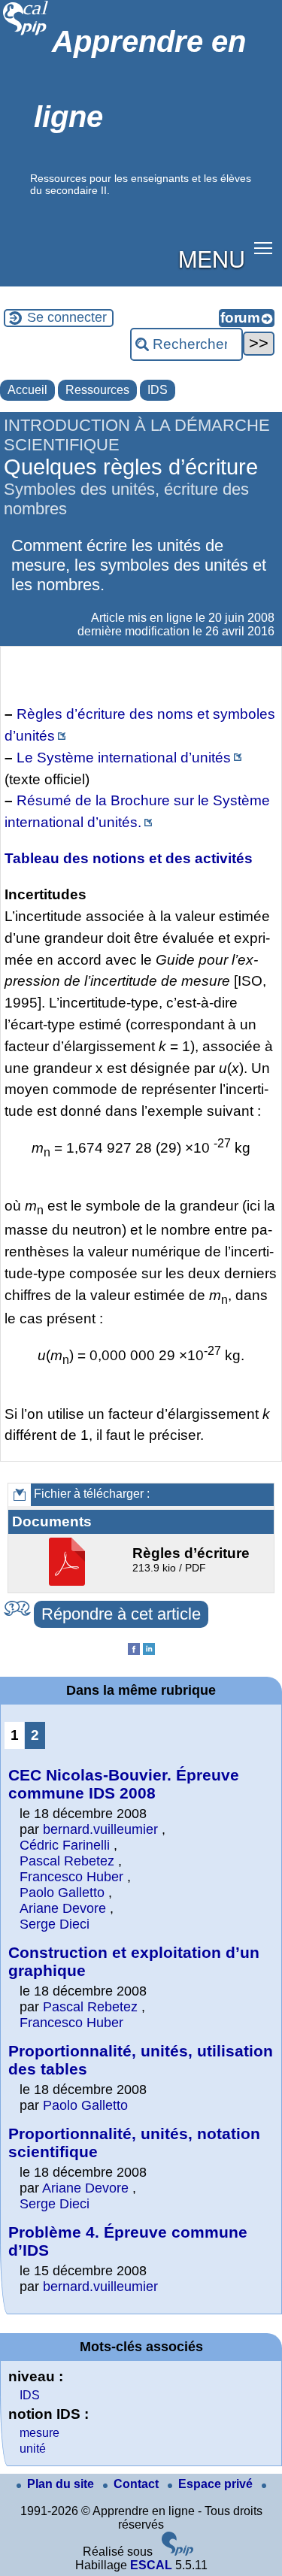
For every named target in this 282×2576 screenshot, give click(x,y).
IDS (158, 390)
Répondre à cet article (121, 1614)
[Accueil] (26, 33)
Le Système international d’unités (124, 758)
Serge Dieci (55, 1924)
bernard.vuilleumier (100, 1829)
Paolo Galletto (62, 1893)
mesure (39, 2433)
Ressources (97, 390)
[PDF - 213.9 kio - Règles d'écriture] (69, 1582)
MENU (212, 258)
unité (33, 2449)
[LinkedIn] (149, 1651)
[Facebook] (134, 1651)
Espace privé (217, 2484)
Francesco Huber (71, 1877)
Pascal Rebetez (67, 1861)
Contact (138, 2484)
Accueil (27, 390)
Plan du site (62, 2484)
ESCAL (151, 2565)
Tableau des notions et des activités (129, 858)
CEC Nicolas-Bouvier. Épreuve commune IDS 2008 (124, 1784)
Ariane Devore (63, 1908)
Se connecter (67, 317)
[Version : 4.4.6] (177, 2552)
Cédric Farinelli (65, 1845)
